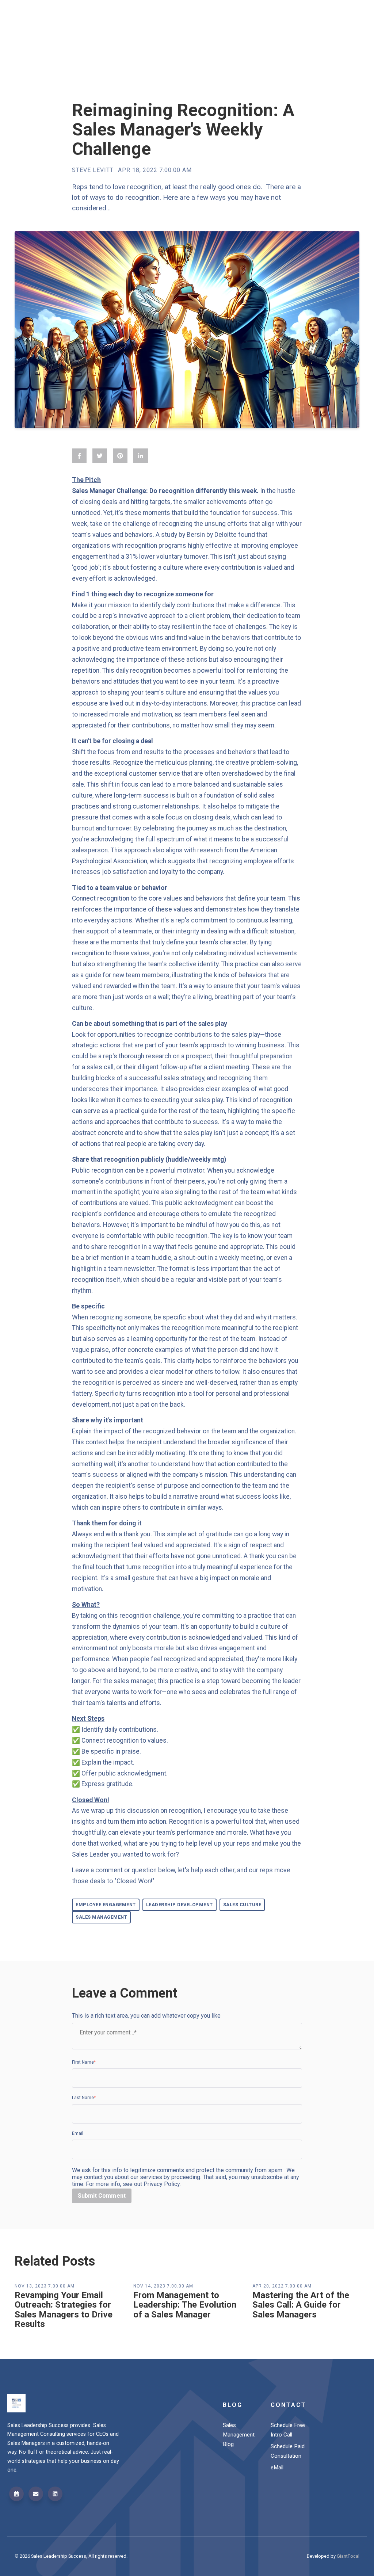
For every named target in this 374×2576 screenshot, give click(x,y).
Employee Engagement (106, 1905)
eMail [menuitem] (277, 2468)
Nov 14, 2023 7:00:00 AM (163, 2286)
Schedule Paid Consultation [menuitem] (288, 2451)
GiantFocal (348, 2556)
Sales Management (101, 1917)
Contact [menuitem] (289, 2405)
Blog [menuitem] (233, 2405)
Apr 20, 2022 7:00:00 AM (282, 2286)
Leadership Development (180, 1905)
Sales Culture (242, 1905)
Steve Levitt (93, 170)
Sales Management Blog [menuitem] (239, 2435)
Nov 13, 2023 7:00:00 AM (45, 2286)
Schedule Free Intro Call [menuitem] (288, 2430)
